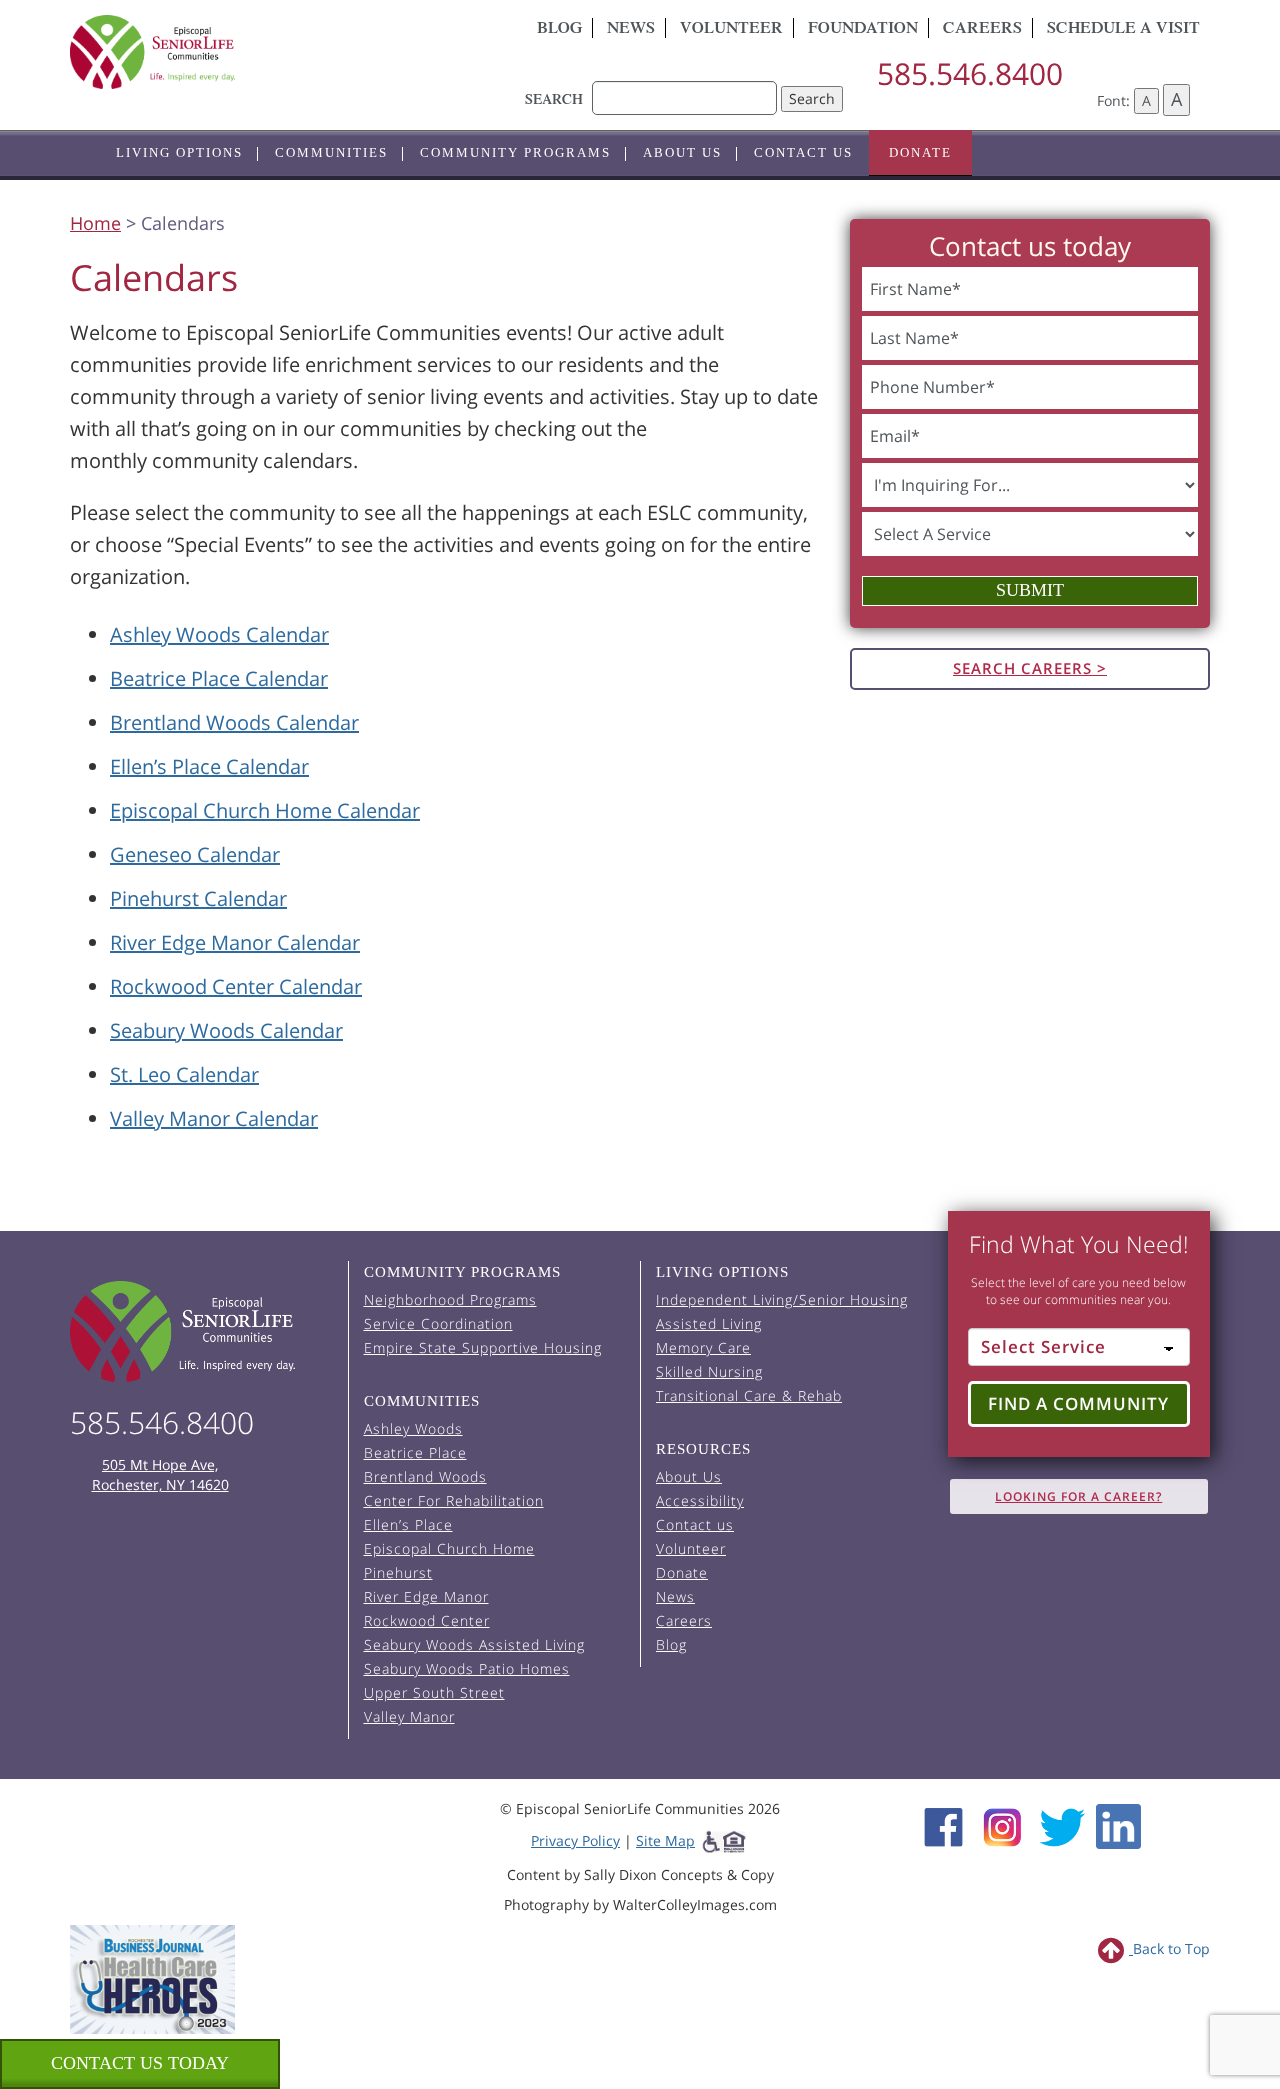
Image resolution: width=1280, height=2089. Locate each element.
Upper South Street (434, 1692)
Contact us (803, 152)
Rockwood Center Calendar (236, 986)
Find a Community (1078, 1403)
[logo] (250, 52)
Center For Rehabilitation (454, 1500)
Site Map (665, 1840)
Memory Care (703, 1347)
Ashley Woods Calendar (219, 634)
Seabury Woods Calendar (226, 1030)
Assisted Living (709, 1323)
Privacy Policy (575, 1840)
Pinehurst (398, 1572)
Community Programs (515, 152)
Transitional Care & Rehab (749, 1395)
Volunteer (731, 30)
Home (95, 223)
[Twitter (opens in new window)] (1061, 1825)
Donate (920, 152)
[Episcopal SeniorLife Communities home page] (201, 1331)
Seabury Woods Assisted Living (474, 1644)
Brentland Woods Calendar (234, 722)
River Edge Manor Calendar (235, 942)
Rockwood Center (427, 1620)
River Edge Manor (426, 1596)
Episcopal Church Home (449, 1548)
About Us (682, 152)
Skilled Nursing (709, 1371)
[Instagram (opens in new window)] (1002, 1825)
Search (812, 98)
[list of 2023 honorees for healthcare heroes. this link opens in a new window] (152, 1977)
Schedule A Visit (1123, 30)
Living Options (179, 152)
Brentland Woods (425, 1476)
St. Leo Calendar (184, 1074)
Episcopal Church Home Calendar (265, 810)
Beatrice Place (415, 1452)
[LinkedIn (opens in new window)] (1118, 1825)
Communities (331, 152)
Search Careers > (1030, 668)
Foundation (863, 30)
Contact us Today (140, 2063)
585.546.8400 (970, 73)
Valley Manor (409, 1716)
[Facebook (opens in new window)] (943, 1825)
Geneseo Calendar (195, 854)
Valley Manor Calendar (214, 1118)
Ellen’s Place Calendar (209, 766)
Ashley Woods (413, 1428)
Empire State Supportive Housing (483, 1347)
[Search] (684, 88)
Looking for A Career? (1078, 1496)
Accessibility (700, 1500)
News (631, 30)
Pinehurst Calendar (198, 898)
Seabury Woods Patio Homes (467, 1668)
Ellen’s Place (408, 1524)
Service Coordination (438, 1323)
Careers (982, 30)
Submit (1030, 590)
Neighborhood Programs (450, 1299)
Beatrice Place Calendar (219, 678)
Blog (559, 30)
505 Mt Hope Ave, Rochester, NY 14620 (160, 1474)
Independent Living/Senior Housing (782, 1299)
